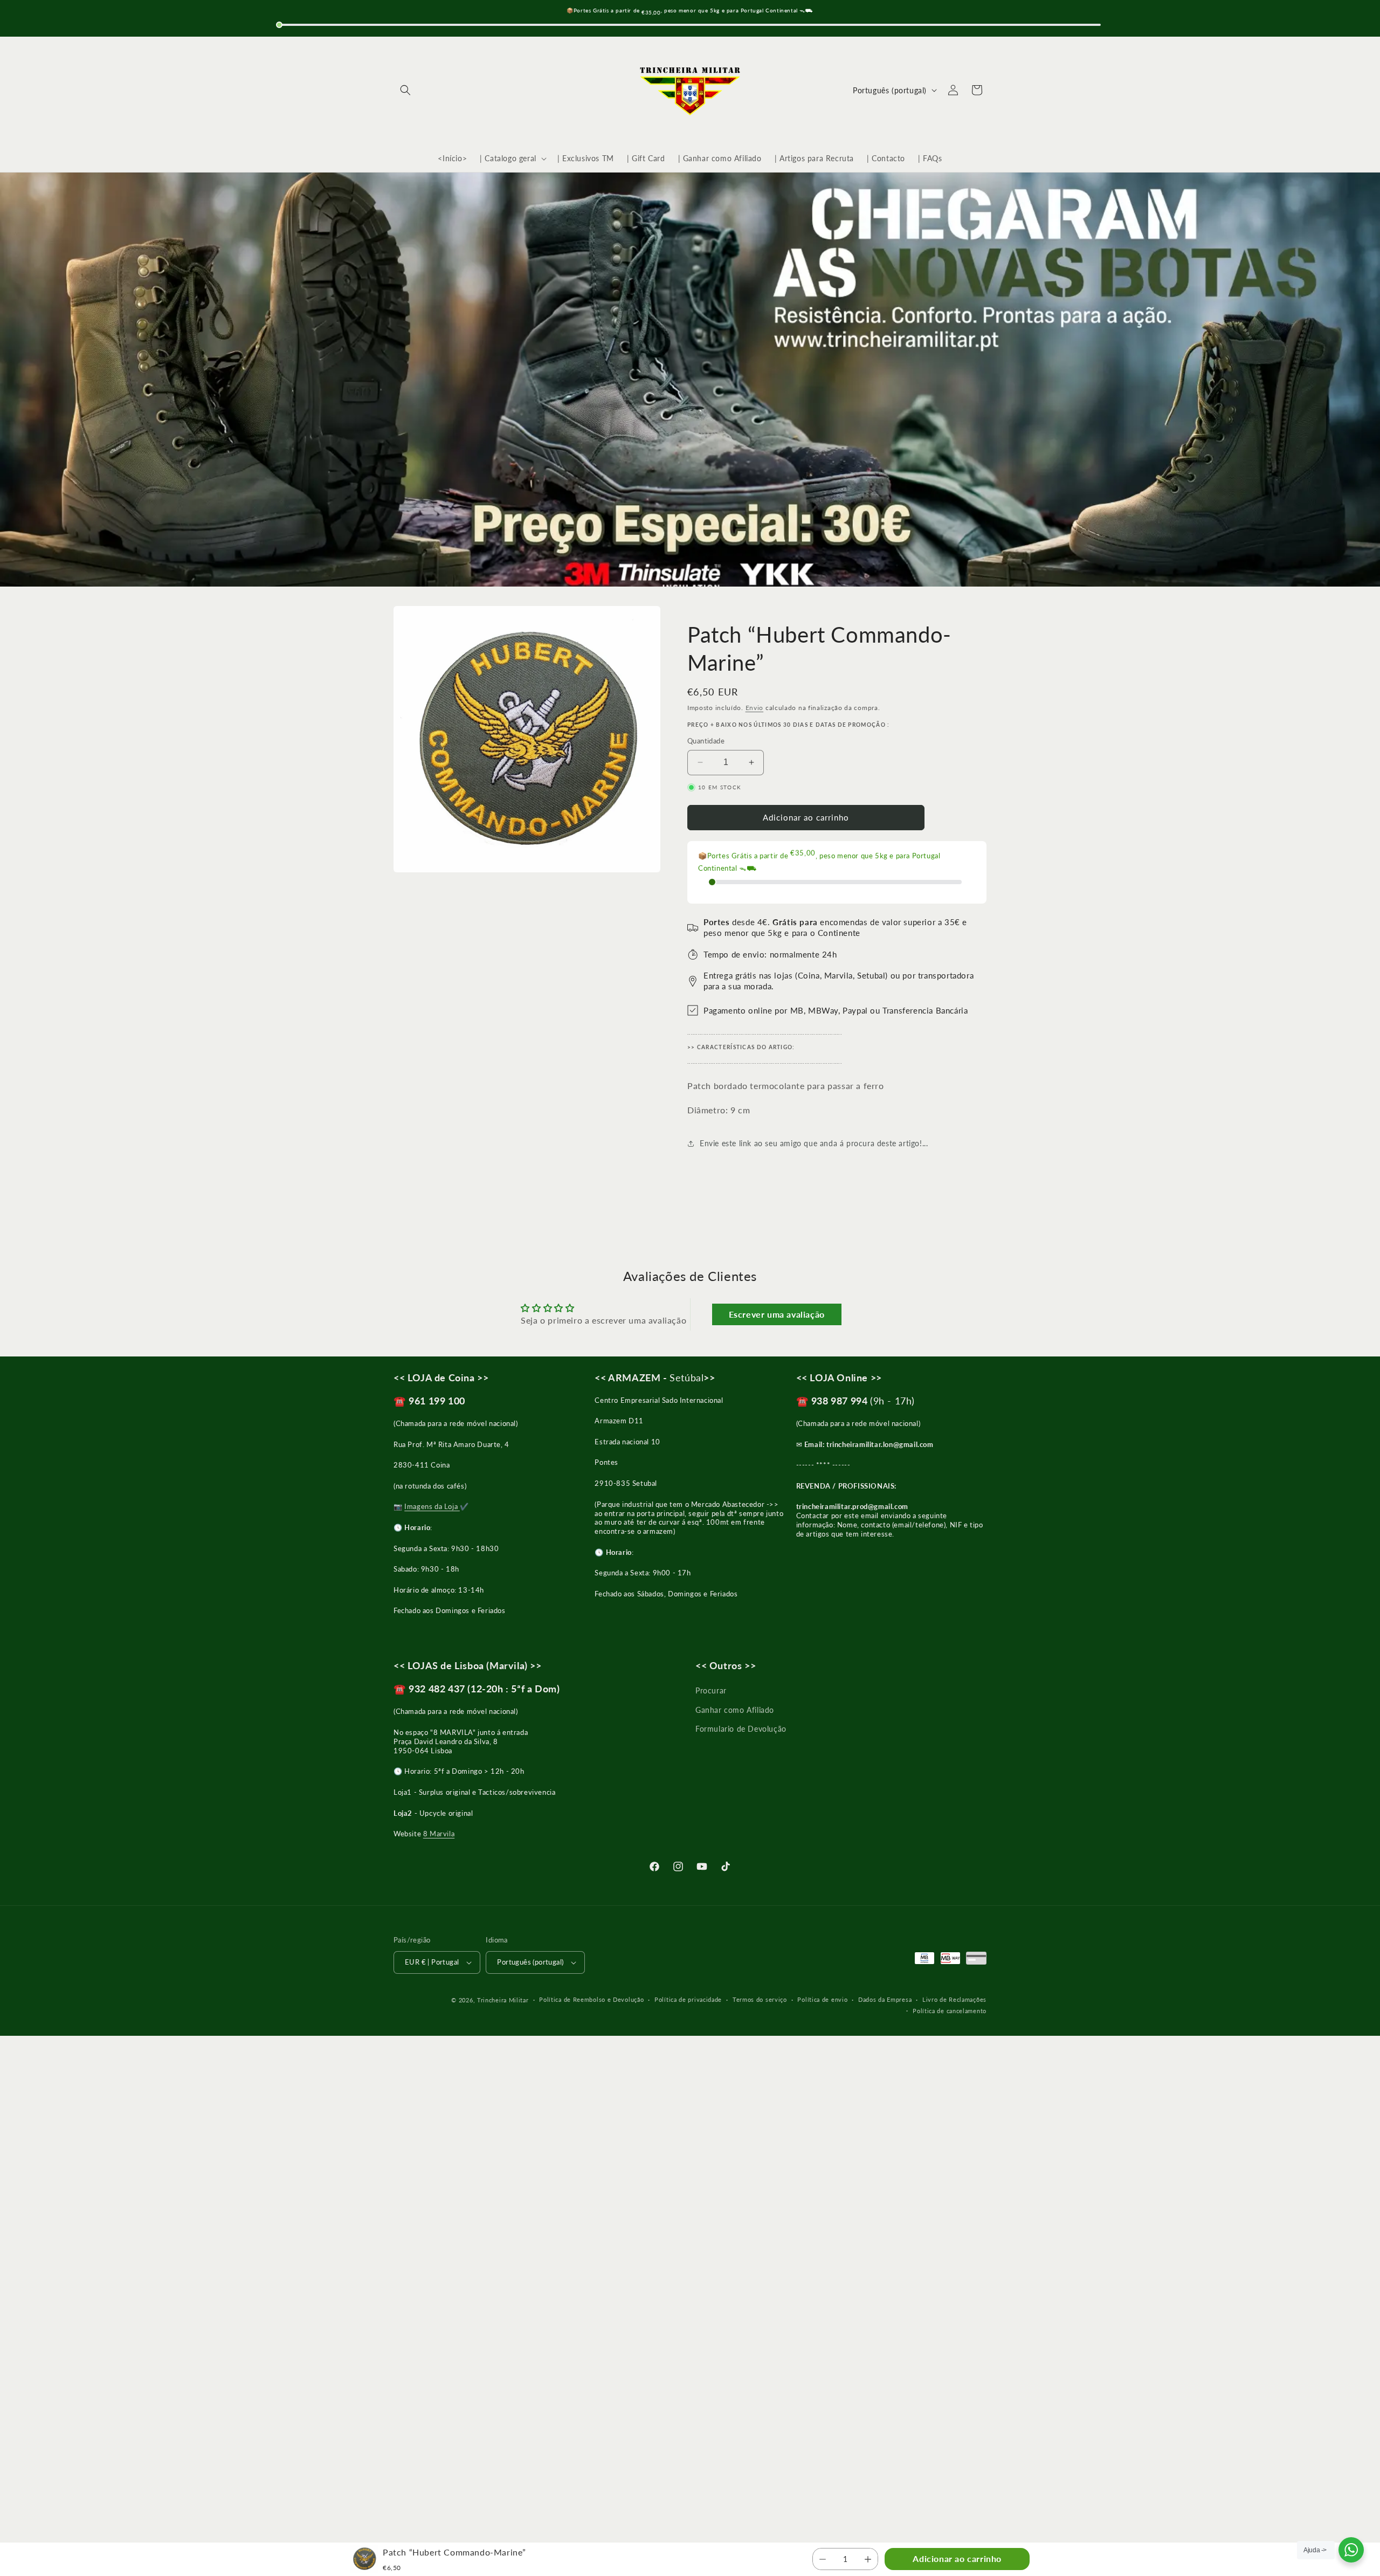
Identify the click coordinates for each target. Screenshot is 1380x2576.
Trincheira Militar (503, 2000)
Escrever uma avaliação (777, 1314)
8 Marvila (439, 1834)
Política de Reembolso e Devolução (591, 1999)
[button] (405, 90)
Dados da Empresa (885, 1999)
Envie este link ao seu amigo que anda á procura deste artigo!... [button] (814, 1143)
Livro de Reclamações (954, 1999)
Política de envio (822, 1999)
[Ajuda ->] (1351, 2550)
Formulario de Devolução (741, 1729)
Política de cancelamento (950, 2011)
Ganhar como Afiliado (735, 1710)
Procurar (711, 1690)
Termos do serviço (760, 1999)
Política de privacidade (688, 1999)
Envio (755, 708)
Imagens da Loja (432, 1506)
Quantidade (706, 741)
